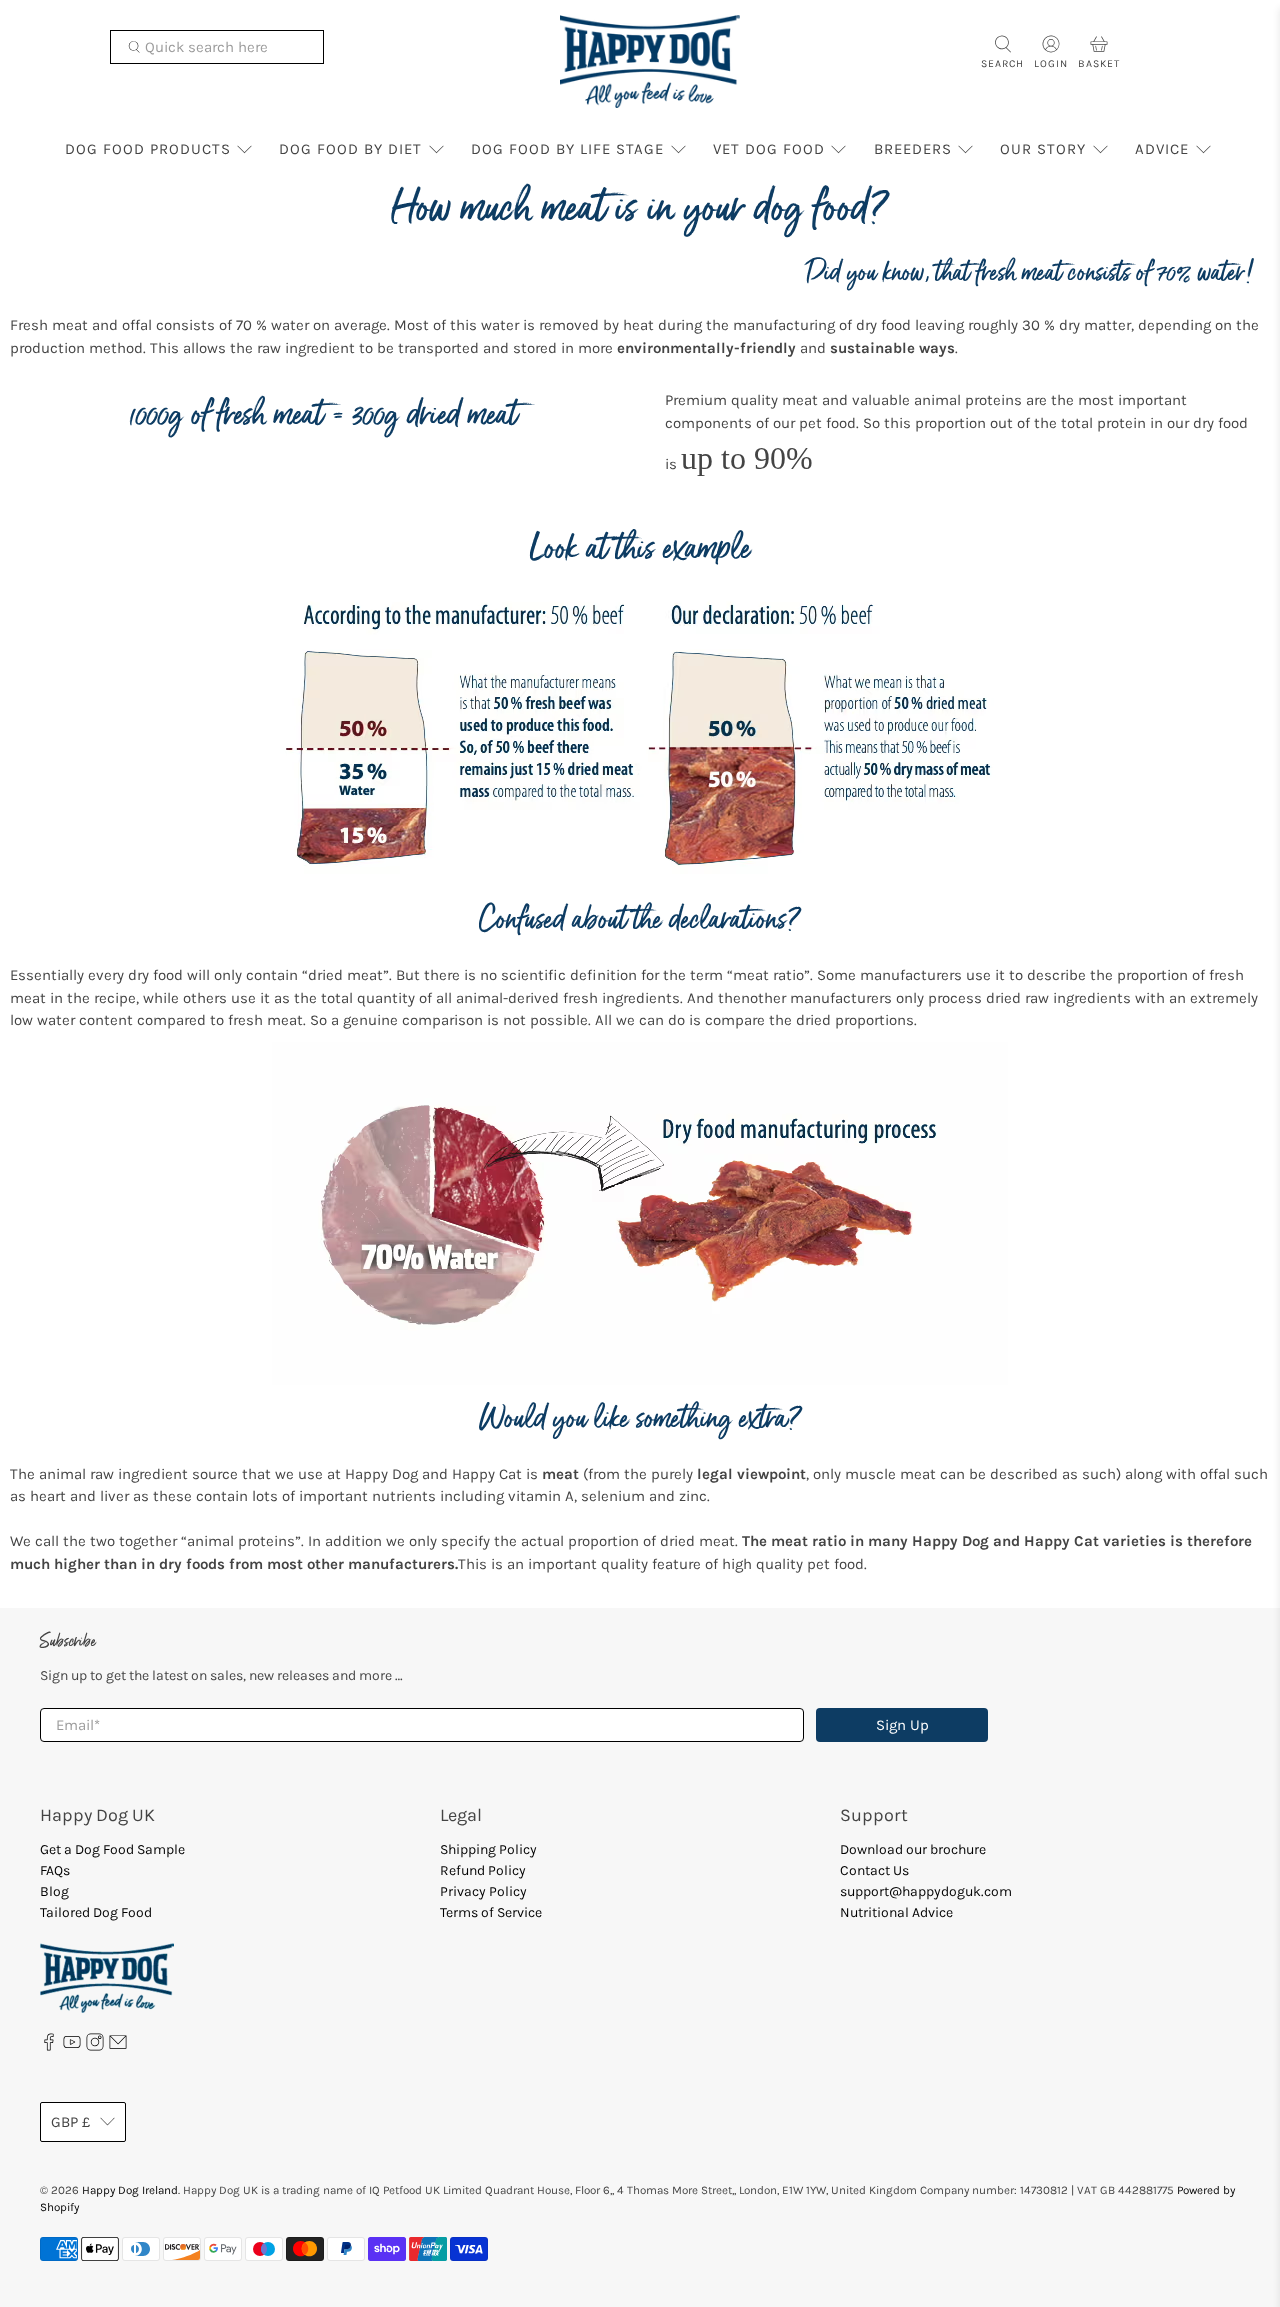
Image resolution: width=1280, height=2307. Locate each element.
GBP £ (70, 2122)
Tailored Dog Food (96, 1912)
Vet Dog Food (769, 149)
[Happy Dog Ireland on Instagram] (95, 2046)
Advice (1162, 149)
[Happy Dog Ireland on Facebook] (49, 2046)
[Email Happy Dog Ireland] (118, 2046)
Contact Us (874, 1870)
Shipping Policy (488, 1849)
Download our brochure (913, 1849)
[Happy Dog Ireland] (650, 61)
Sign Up (902, 1725)
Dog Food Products (148, 149)
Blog (54, 1891)
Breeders (913, 149)
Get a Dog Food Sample (112, 1849)
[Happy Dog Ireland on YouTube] (72, 2046)
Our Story (1043, 149)
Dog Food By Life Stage (567, 149)
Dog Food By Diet (350, 149)
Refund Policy (483, 1870)
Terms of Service (491, 1912)
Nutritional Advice (896, 1912)
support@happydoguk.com (926, 1891)
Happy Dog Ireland (130, 2190)
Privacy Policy (483, 1891)
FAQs (55, 1870)
